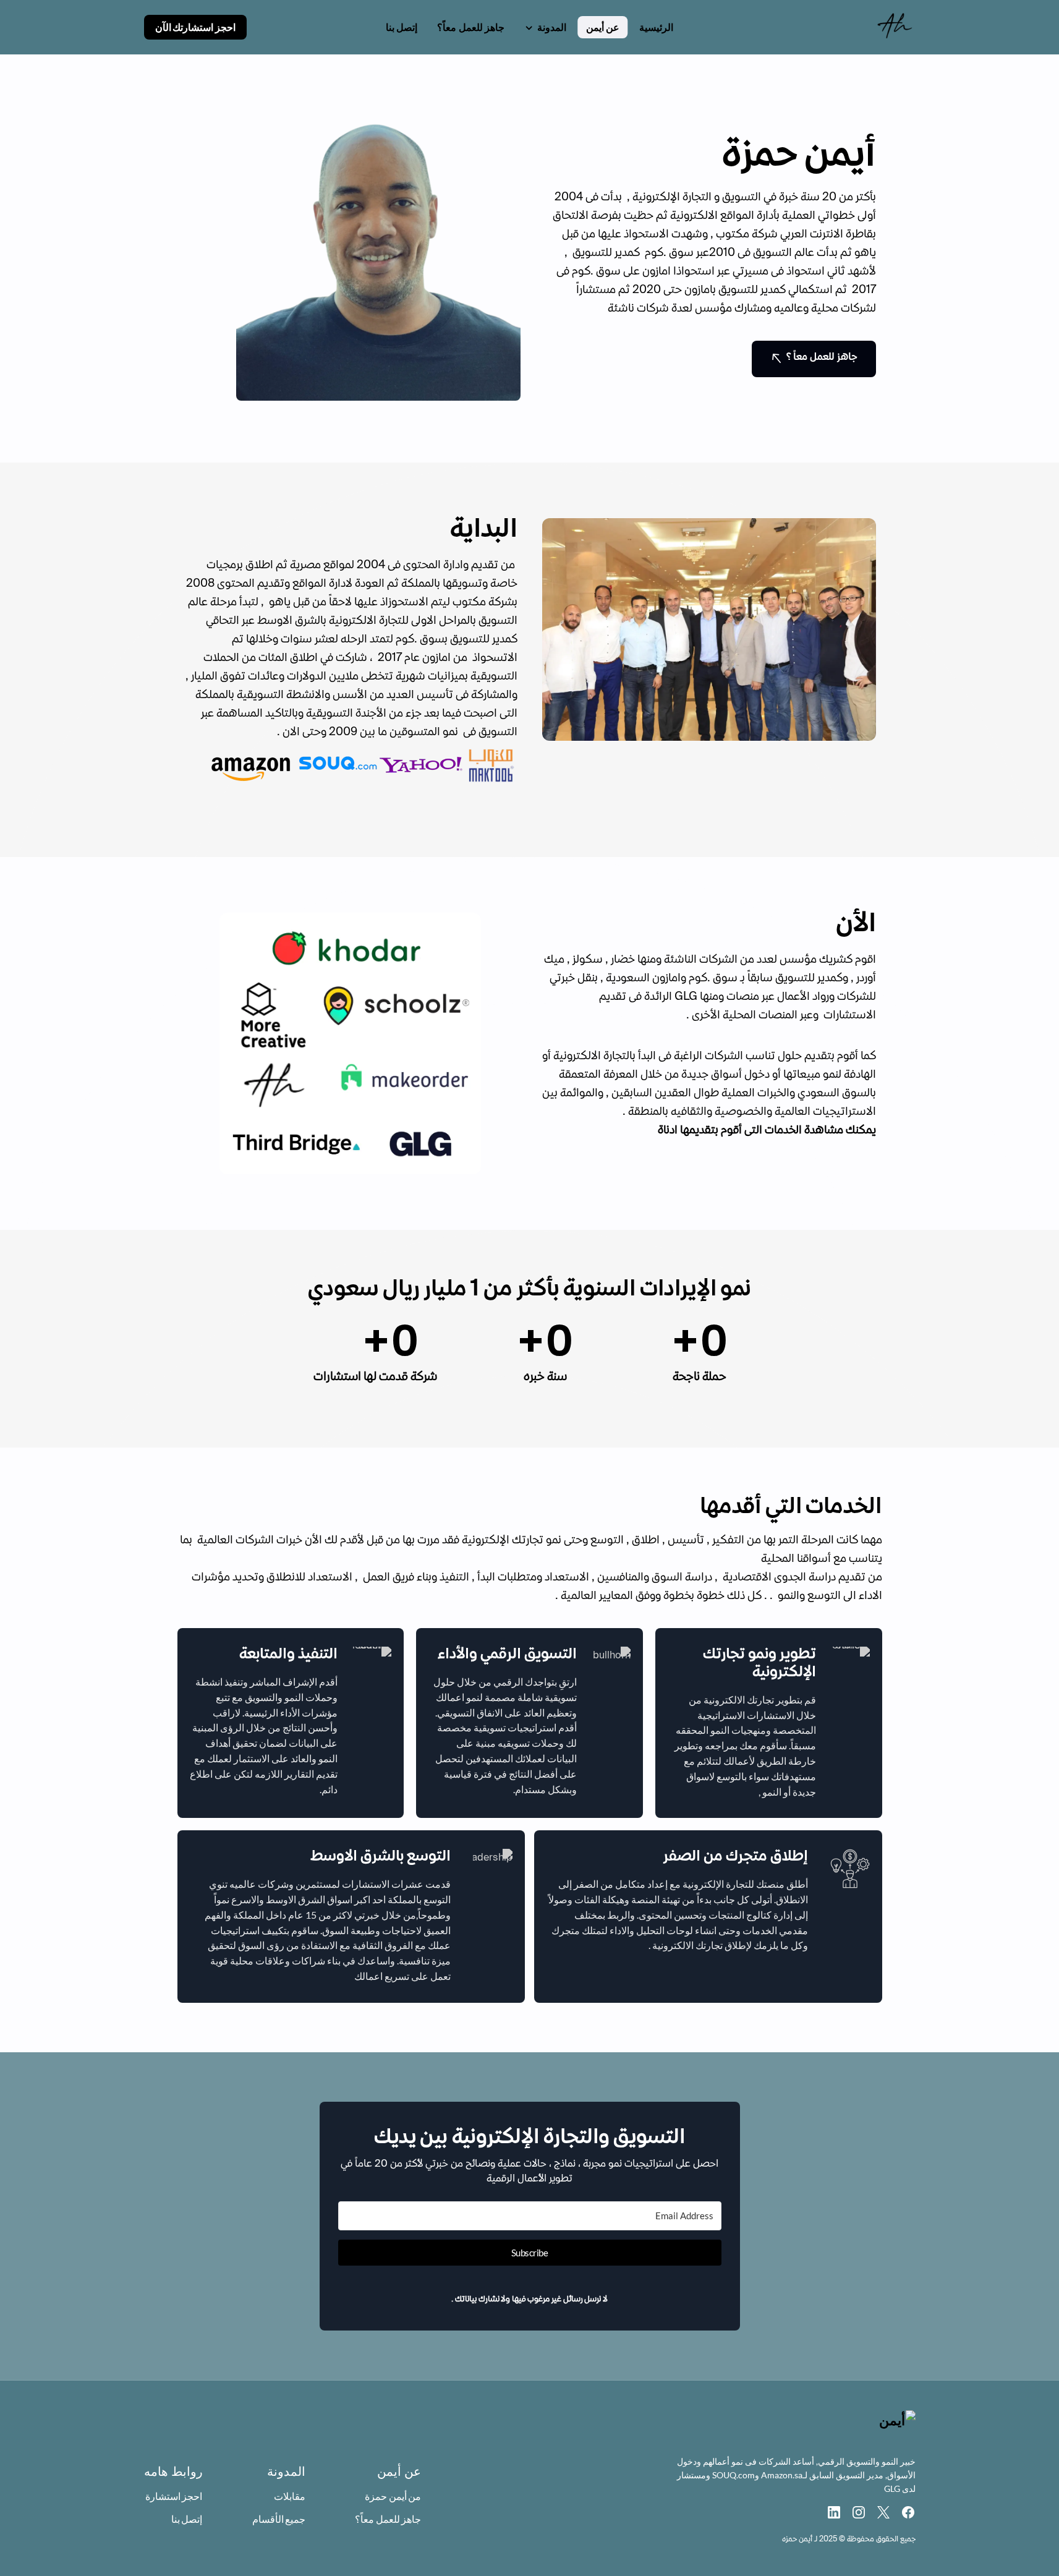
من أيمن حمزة (393, 2496)
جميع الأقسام (279, 2519)
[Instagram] (859, 2512)
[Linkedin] (834, 2512)
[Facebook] (908, 2512)
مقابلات (290, 2496)
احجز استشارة (174, 2496)
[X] (883, 2512)
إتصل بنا (187, 2519)
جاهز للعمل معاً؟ (388, 2519)
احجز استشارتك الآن (195, 27)
